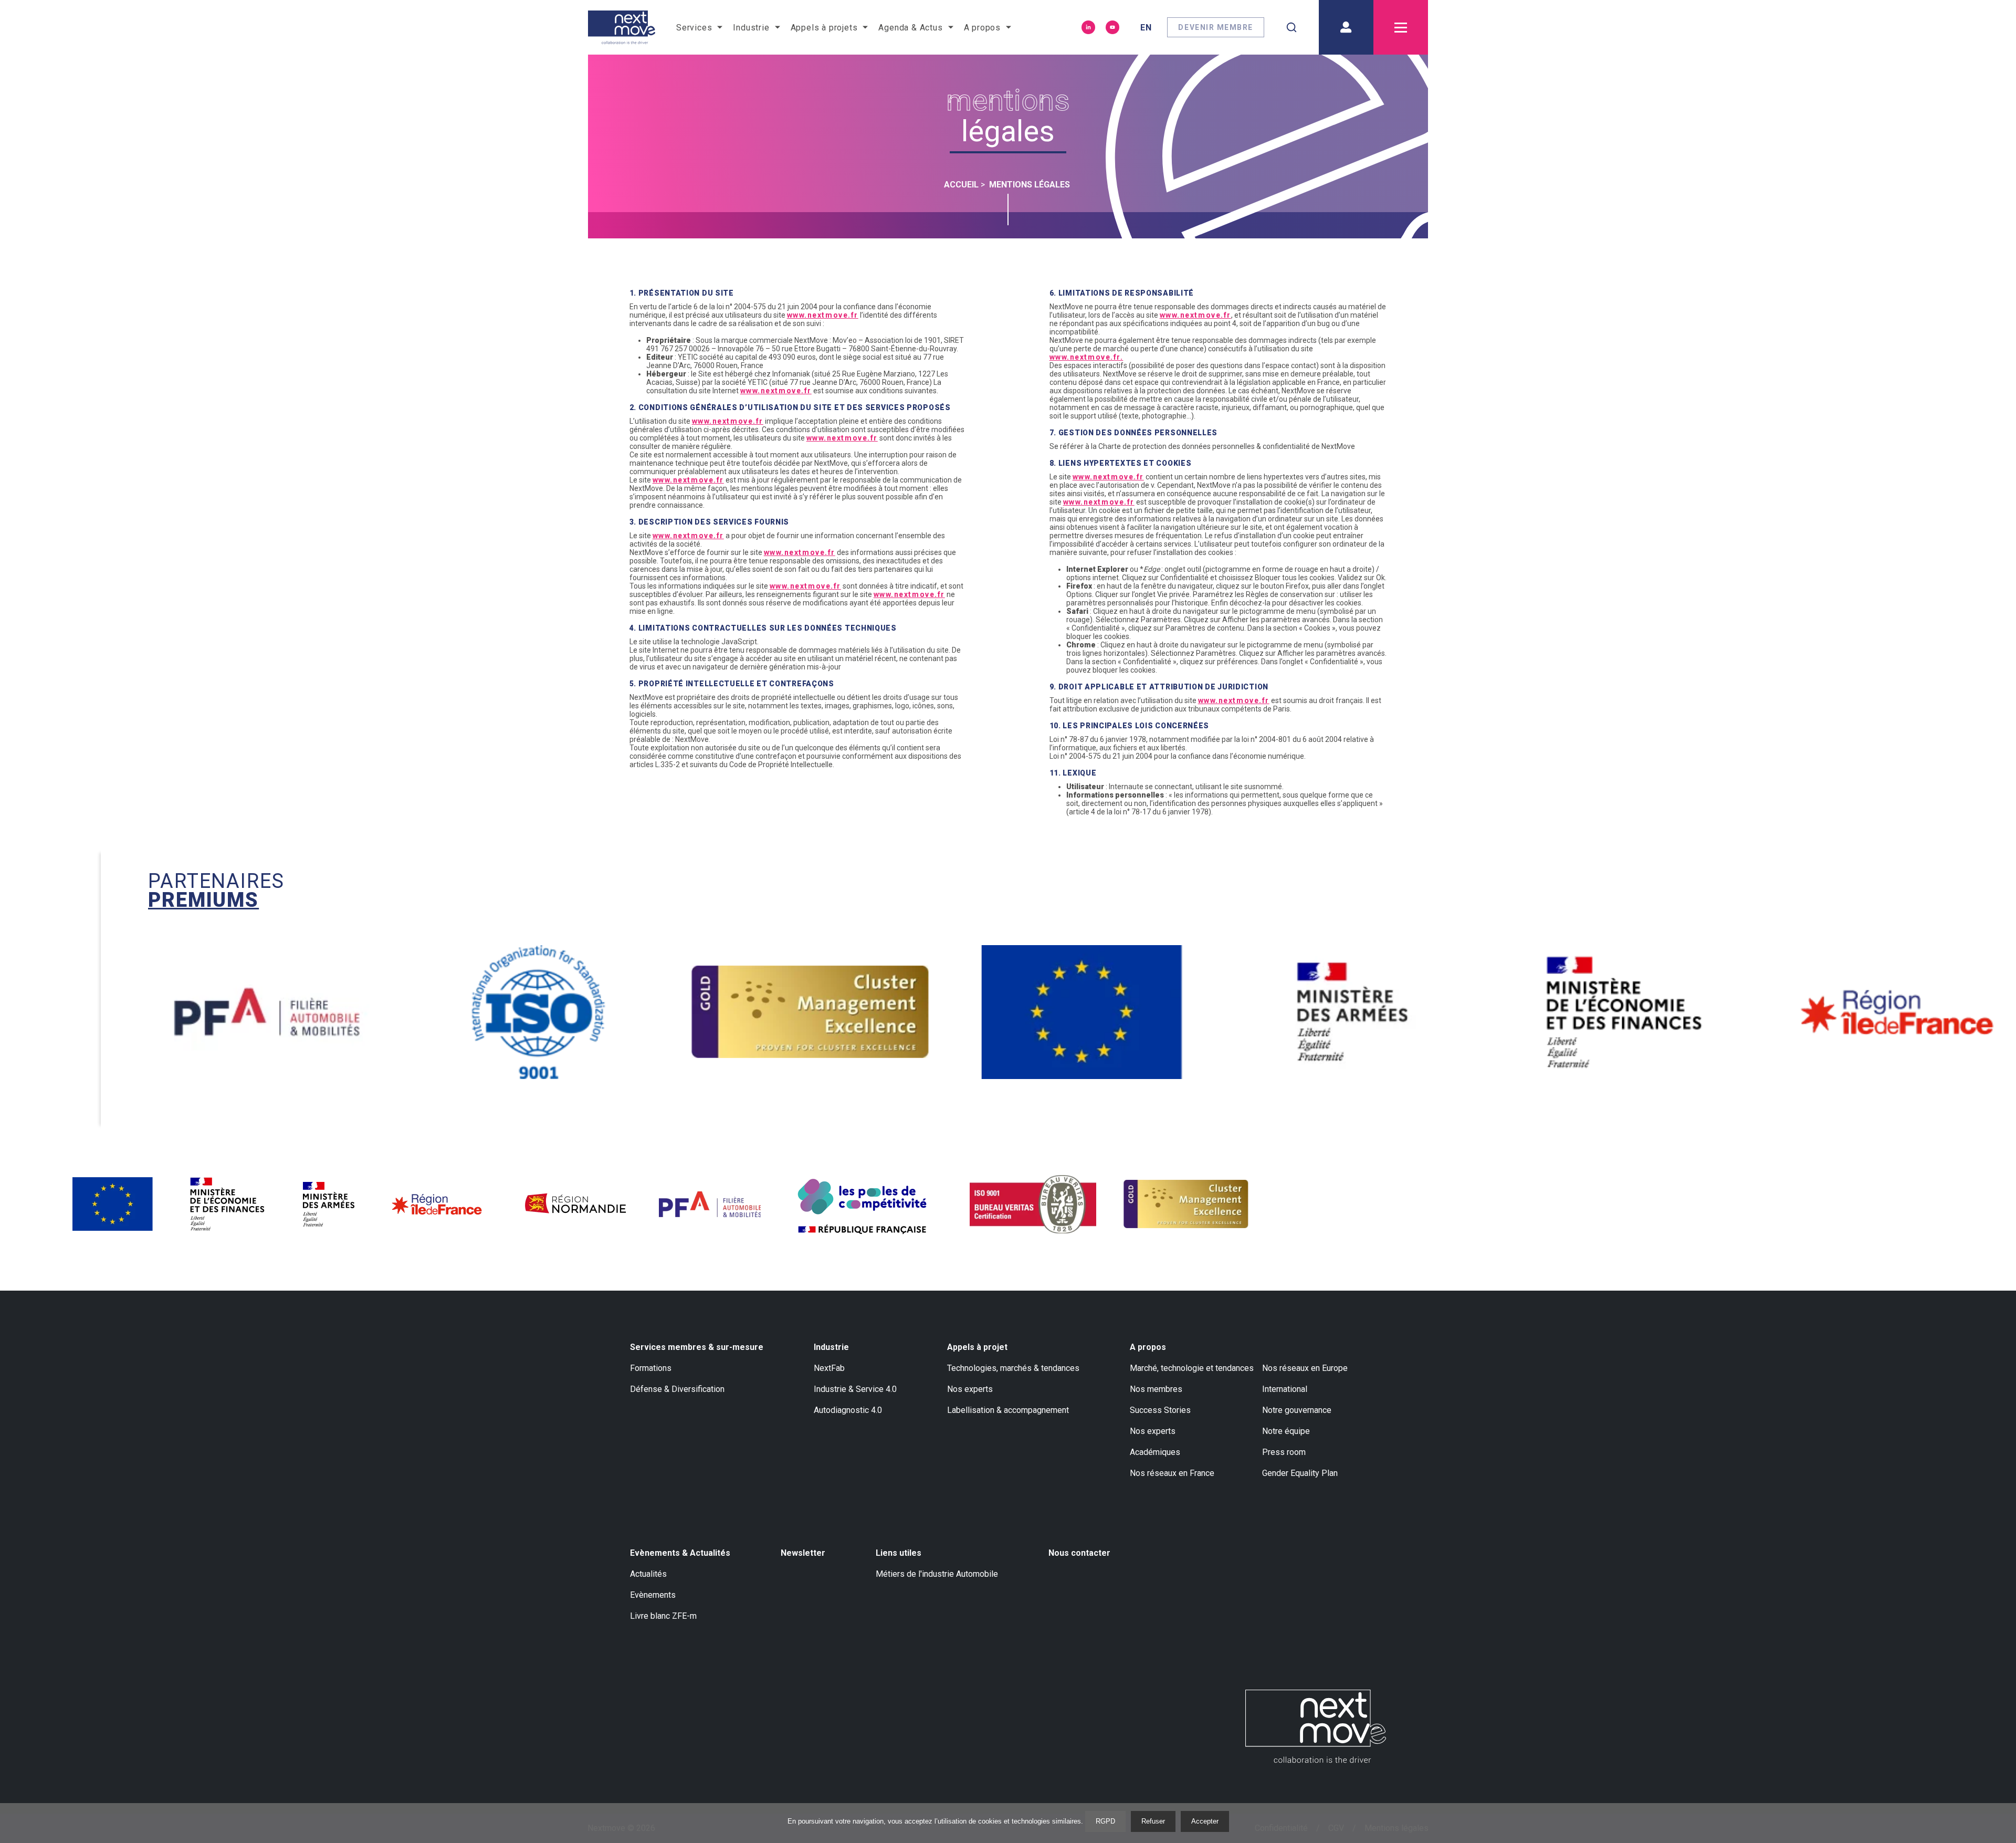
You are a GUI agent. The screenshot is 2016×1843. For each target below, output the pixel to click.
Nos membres (1156, 1389)
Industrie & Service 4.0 (855, 1389)
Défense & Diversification (677, 1389)
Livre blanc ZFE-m (663, 1616)
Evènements (653, 1595)
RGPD (1105, 1821)
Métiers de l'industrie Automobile (937, 1574)
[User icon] (1346, 27)
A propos (1148, 1347)
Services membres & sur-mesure (697, 1347)
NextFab (829, 1368)
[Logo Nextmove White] (1316, 1726)
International (1285, 1389)
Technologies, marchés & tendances (1013, 1368)
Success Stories (1160, 1410)
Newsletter (803, 1553)
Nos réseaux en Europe (1305, 1368)
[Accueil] (622, 27)
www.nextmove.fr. (1086, 357)
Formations (651, 1368)
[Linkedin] (1088, 27)
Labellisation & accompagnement (1008, 1410)
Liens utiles (899, 1553)
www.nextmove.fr (823, 315)
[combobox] (1291, 27)
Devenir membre (1216, 27)
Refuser (1153, 1821)
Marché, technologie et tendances (1192, 1368)
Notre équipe (1286, 1431)
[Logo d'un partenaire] (337, 1012)
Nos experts (970, 1389)
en (1146, 28)
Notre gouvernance (1297, 1410)
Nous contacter (1079, 1553)
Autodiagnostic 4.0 (848, 1410)
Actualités (648, 1574)
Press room (1284, 1452)
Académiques (1155, 1452)
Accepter (1205, 1821)
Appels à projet (977, 1347)
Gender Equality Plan (1300, 1473)
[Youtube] (1112, 27)
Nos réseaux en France (1172, 1473)
